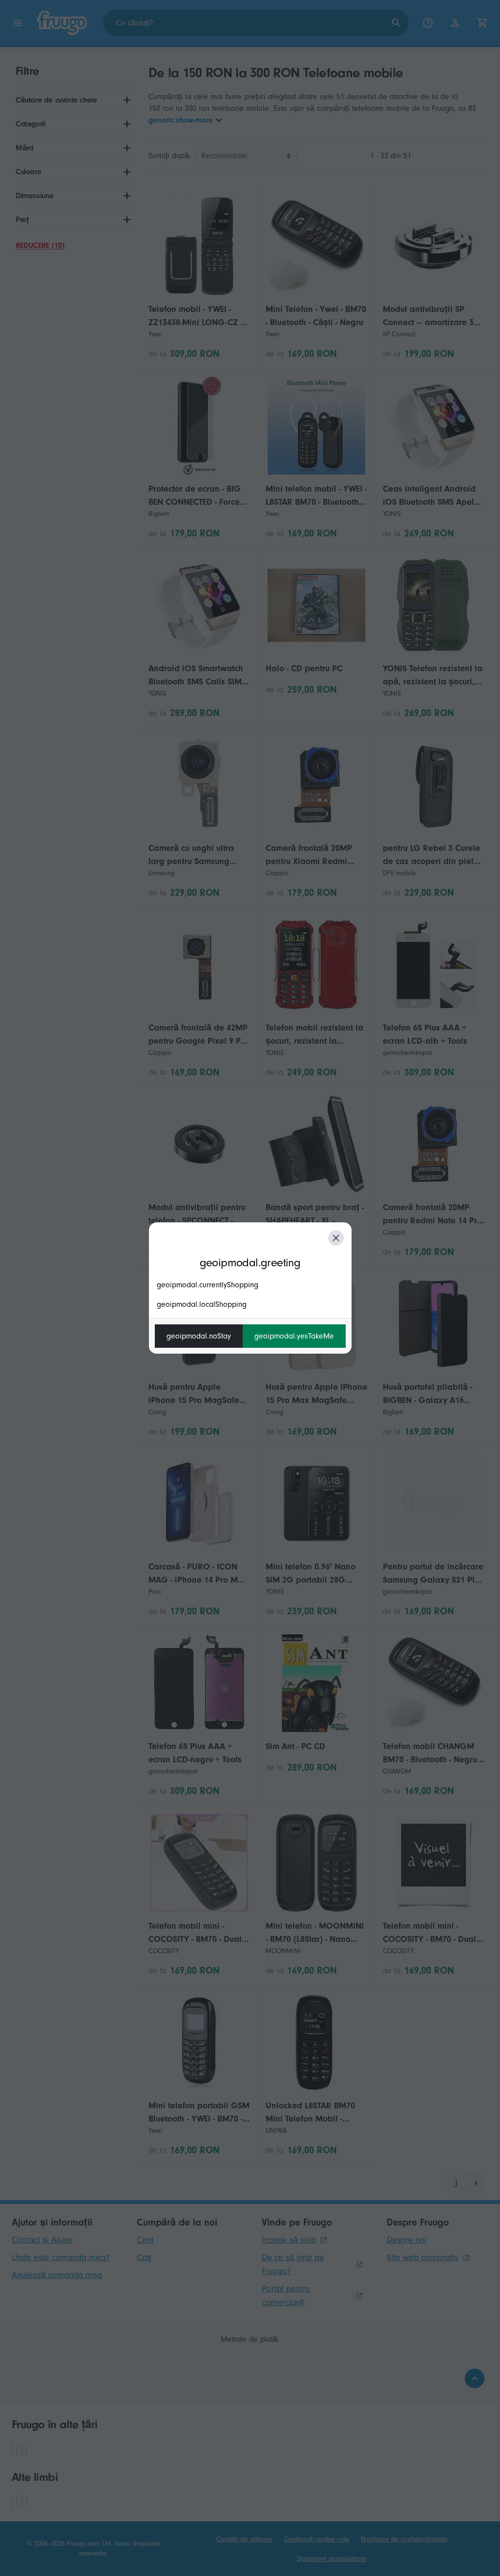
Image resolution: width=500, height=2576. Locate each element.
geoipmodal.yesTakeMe (294, 1336)
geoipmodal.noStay (199, 1336)
